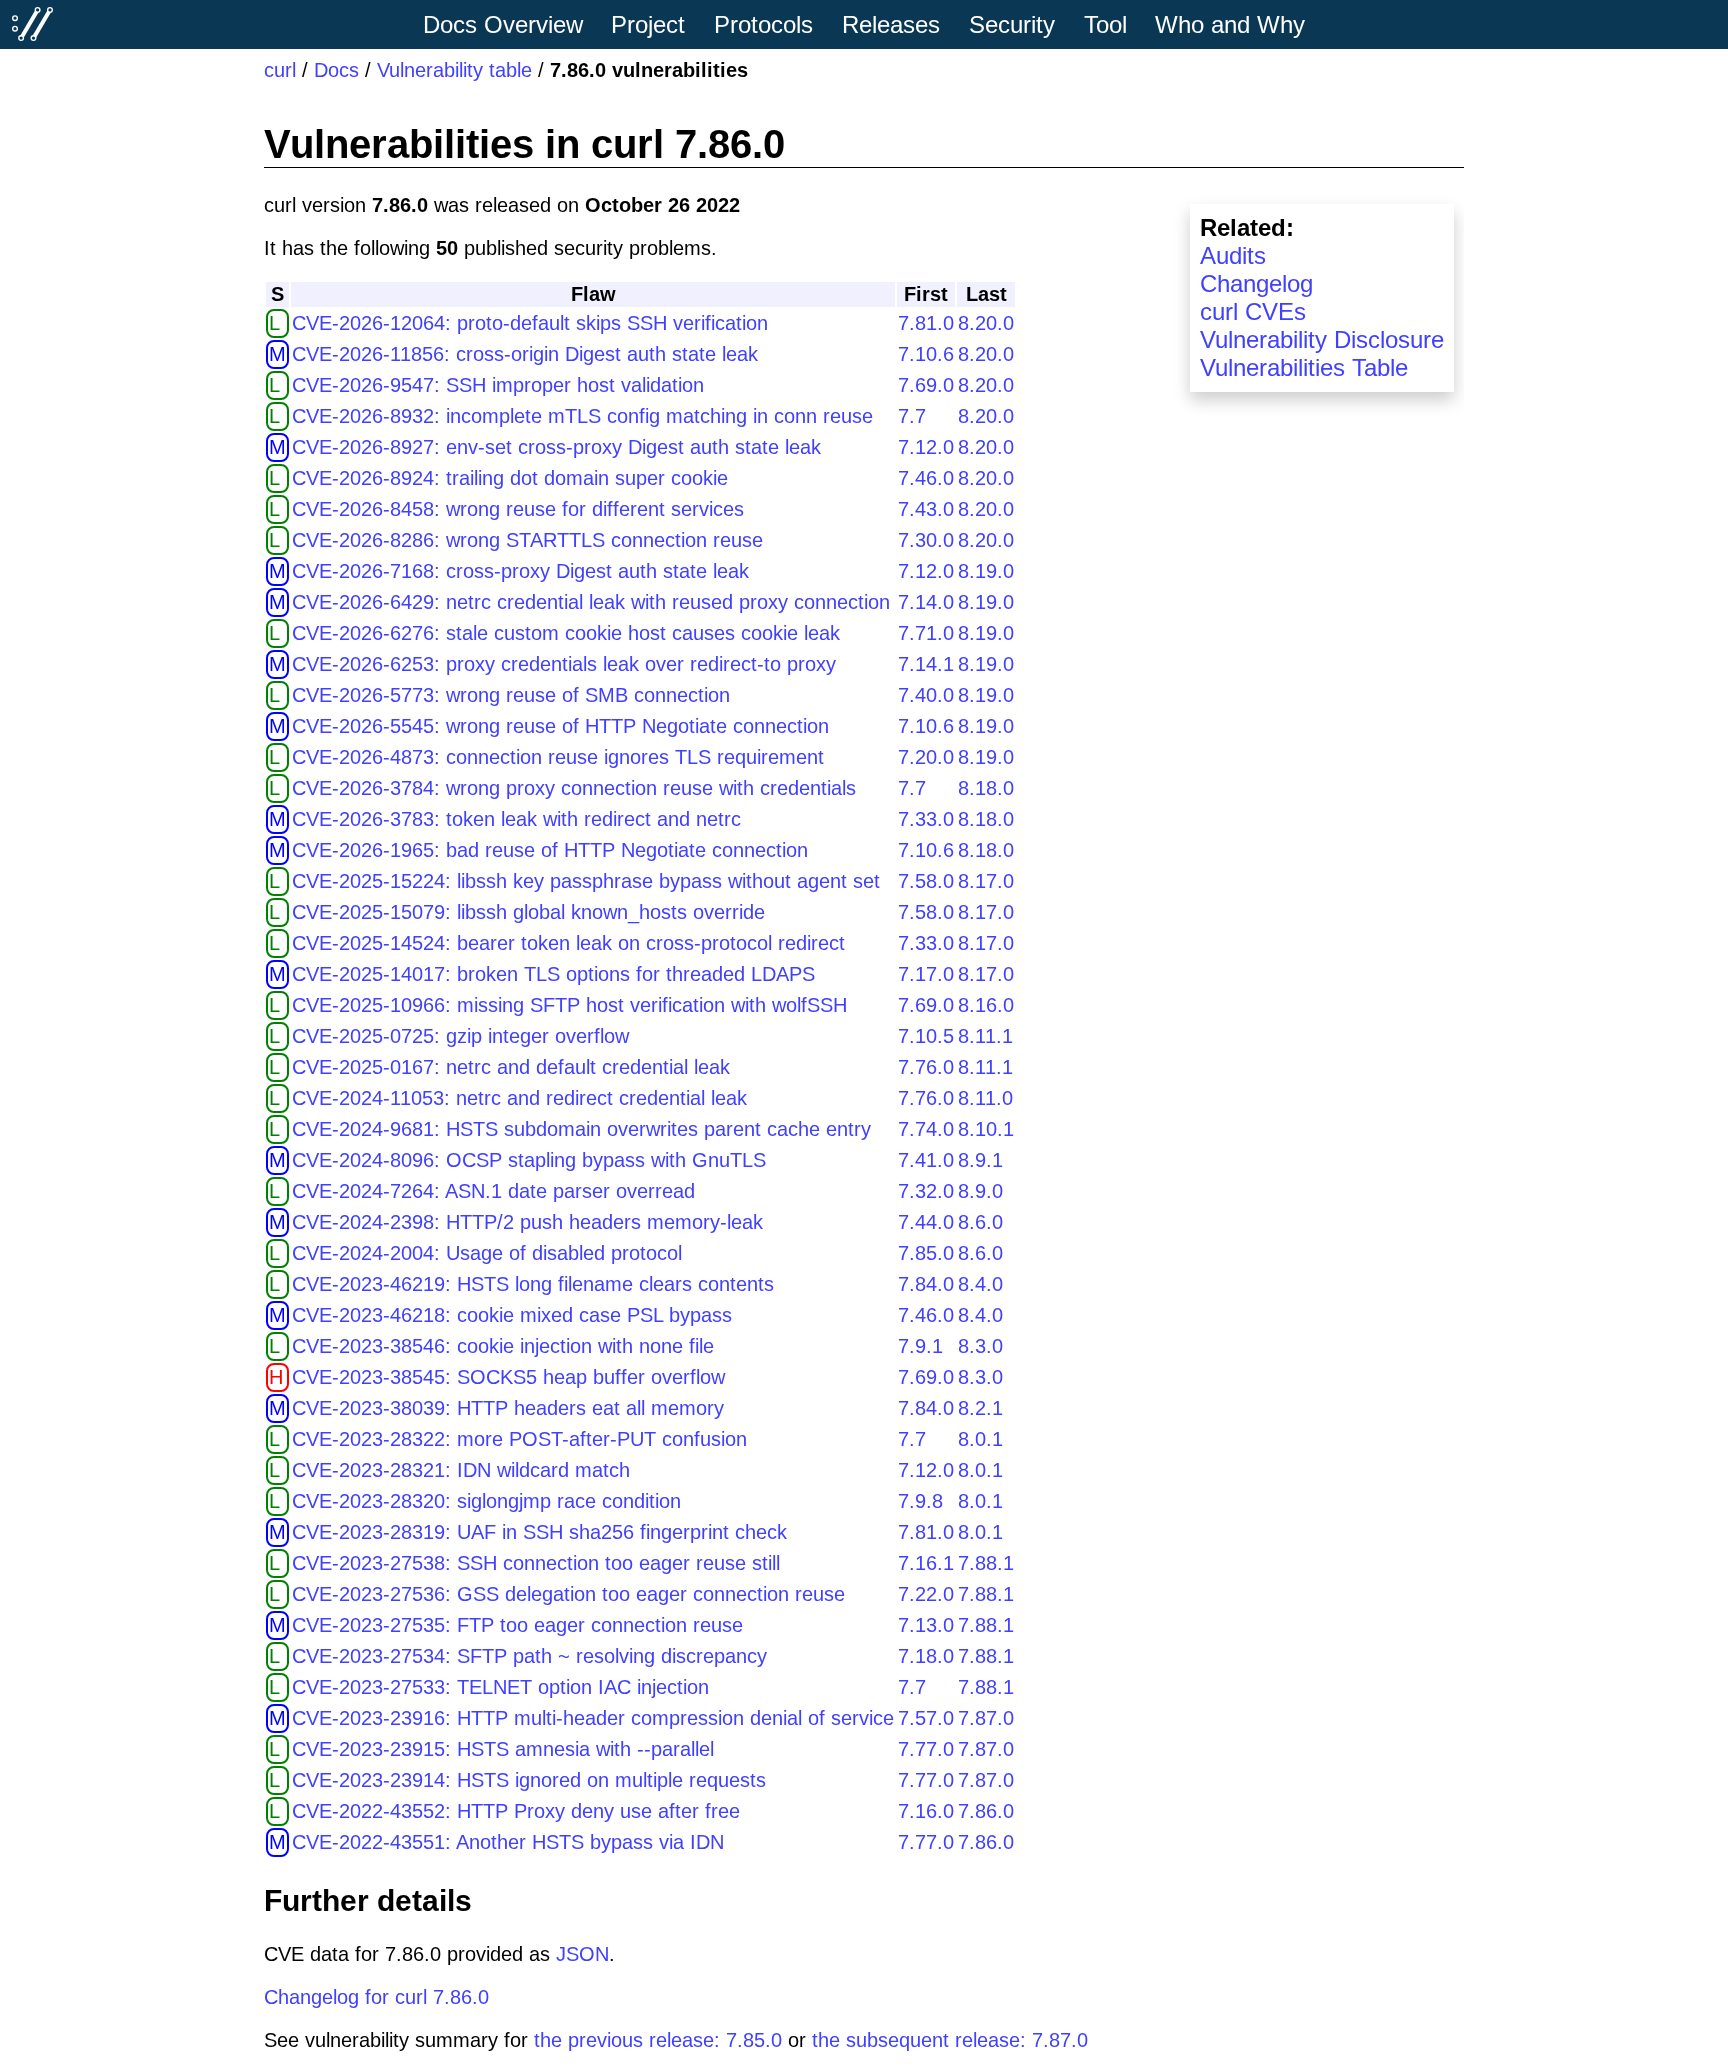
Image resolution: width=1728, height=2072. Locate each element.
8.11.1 (985, 1036)
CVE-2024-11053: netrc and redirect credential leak (519, 1098)
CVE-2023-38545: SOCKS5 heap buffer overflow (508, 1377)
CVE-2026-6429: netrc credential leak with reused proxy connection (591, 602)
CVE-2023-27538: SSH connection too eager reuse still (536, 1563)
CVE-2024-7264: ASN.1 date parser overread (493, 1191)
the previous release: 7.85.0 (658, 2040)
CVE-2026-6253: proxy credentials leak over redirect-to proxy (564, 664)
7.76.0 (926, 1067)
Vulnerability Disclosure (1322, 339)
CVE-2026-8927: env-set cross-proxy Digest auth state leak (556, 447)
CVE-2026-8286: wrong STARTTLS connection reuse (527, 540)
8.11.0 (985, 1098)
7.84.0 (926, 1284)
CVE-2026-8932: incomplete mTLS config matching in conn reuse (582, 416)
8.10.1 (986, 1129)
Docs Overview (503, 24)
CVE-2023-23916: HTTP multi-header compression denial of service (593, 1718)
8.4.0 (980, 1284)
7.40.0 (926, 695)
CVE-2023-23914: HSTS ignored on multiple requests (529, 1780)
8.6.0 (980, 1222)
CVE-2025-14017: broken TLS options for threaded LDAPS (553, 974)
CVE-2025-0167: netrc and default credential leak (511, 1067)
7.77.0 (926, 1749)
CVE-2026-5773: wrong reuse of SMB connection (511, 695)
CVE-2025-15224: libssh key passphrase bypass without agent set (586, 881)
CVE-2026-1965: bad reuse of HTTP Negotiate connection (550, 850)
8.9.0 (980, 1191)
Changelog (1256, 283)
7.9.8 (920, 1501)
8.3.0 (980, 1346)
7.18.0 (926, 1656)
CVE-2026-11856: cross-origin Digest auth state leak (525, 354)
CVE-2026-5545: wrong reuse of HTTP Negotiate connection (560, 726)
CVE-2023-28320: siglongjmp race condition (486, 1501)
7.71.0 (926, 633)
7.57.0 (926, 1718)
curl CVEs (1253, 311)
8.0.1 (980, 1439)
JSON (582, 1954)
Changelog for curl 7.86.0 (376, 1997)
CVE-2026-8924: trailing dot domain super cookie (510, 478)
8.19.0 (986, 571)
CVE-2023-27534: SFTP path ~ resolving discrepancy (529, 1656)
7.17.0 (926, 974)
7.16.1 (926, 1563)
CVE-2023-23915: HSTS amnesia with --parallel (503, 1749)
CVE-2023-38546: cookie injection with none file (503, 1346)
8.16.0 (986, 1005)
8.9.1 (980, 1160)
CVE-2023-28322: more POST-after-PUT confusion (519, 1439)
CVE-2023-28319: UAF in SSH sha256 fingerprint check (539, 1532)
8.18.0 (986, 788)
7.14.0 (926, 602)
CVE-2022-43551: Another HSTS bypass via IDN (508, 1842)
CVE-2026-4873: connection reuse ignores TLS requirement (558, 757)
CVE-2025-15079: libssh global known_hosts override (528, 912)
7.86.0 (986, 1811)
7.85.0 (926, 1253)
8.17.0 (986, 881)
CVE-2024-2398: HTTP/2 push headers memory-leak (527, 1222)
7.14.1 (926, 664)
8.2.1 (980, 1408)
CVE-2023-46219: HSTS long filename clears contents (533, 1284)
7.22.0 (926, 1594)
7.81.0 (926, 323)
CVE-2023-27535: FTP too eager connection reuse (517, 1625)
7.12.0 (926, 447)
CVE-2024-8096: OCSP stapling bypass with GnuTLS (529, 1160)
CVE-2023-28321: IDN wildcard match (461, 1470)
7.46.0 (926, 478)
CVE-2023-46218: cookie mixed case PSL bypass (512, 1315)
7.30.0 (926, 540)
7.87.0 (986, 1718)
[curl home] (33, 24)
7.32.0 (926, 1191)
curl (280, 70)
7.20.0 (926, 757)
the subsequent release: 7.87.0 (950, 2040)
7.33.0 (926, 819)
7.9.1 (920, 1346)
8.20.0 (986, 323)
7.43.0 (926, 509)
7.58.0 (926, 881)
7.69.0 (926, 385)
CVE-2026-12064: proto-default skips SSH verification (530, 323)
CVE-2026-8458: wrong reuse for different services (518, 509)
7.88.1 (986, 1563)
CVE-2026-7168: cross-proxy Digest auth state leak (520, 571)
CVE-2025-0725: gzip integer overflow (460, 1036)
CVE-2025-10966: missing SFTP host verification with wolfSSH (569, 1005)
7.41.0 (926, 1160)
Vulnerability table (454, 70)
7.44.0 (926, 1222)
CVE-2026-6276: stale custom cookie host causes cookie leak (566, 633)
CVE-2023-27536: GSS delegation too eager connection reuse (568, 1594)
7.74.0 (926, 1129)
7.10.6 (926, 354)
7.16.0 (926, 1811)
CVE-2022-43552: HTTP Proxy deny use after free (516, 1811)
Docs (336, 70)
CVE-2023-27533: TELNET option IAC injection (500, 1687)
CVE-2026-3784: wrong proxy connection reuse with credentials (574, 788)
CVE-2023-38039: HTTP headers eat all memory (508, 1408)
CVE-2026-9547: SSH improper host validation (498, 385)
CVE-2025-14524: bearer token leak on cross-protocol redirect (568, 943)
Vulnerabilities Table (1304, 367)
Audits (1233, 255)
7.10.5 (926, 1036)
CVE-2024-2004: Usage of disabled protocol (487, 1253)
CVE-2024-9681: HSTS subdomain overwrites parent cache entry (581, 1129)
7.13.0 (926, 1625)
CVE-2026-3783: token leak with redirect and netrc (516, 819)
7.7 (912, 416)
